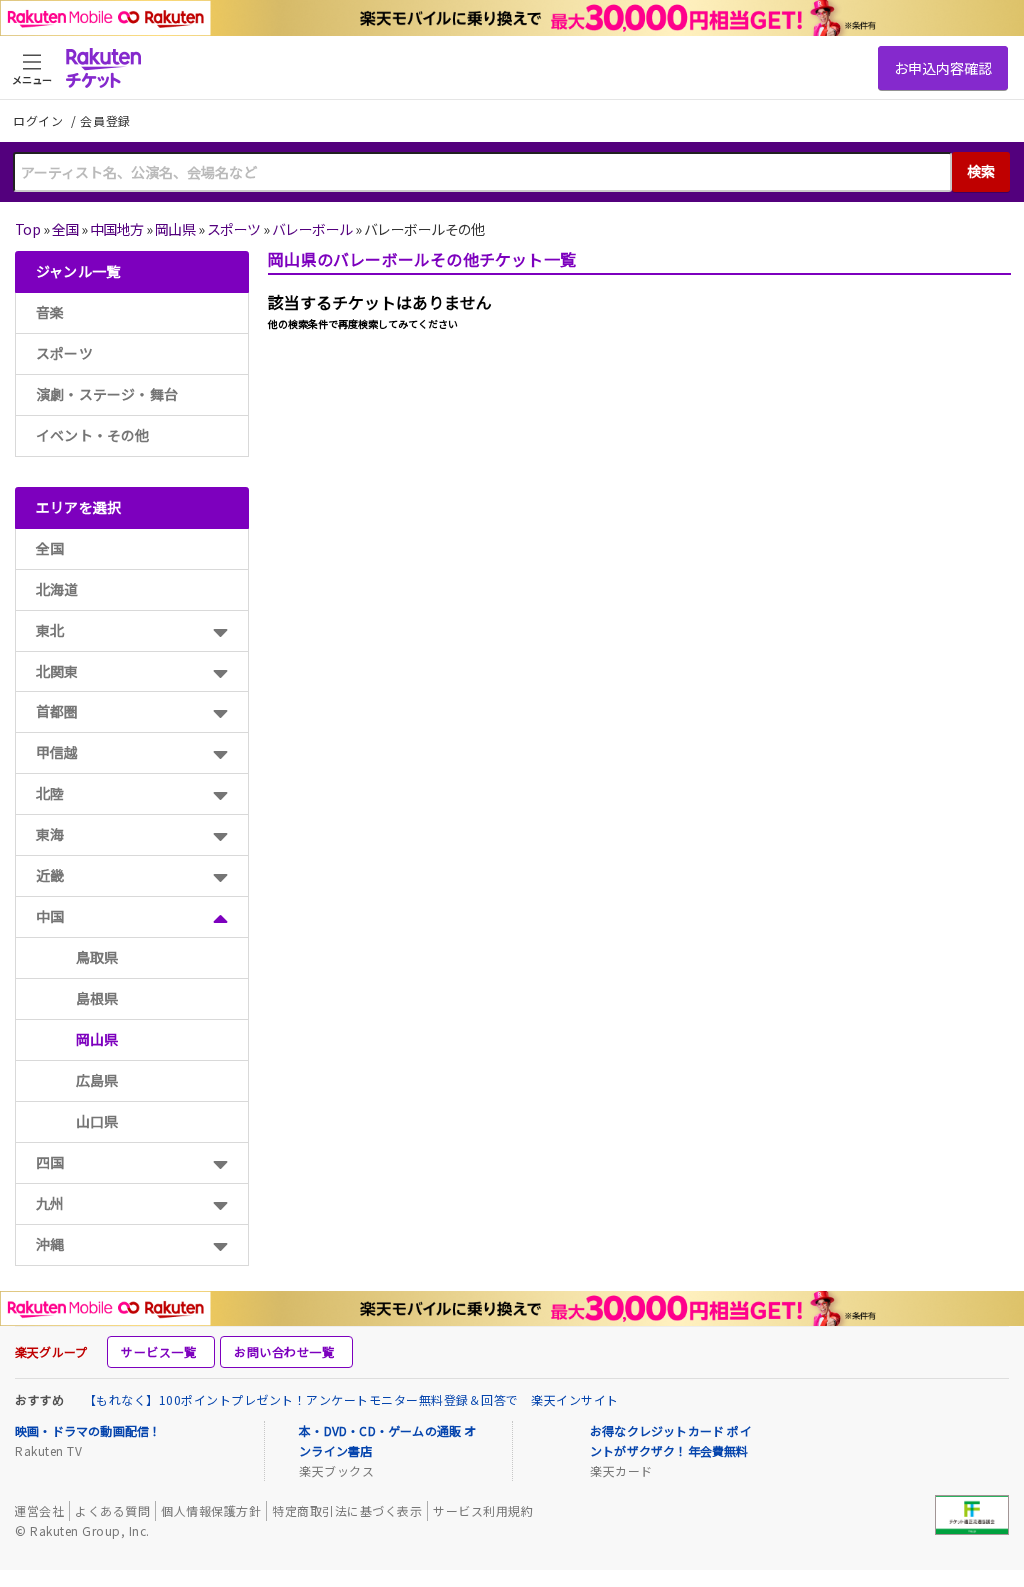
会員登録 (105, 121)
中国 (50, 916)
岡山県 (175, 229)
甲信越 (57, 752)
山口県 (97, 1121)
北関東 (57, 671)
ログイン (40, 120)
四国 (50, 1162)
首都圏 (57, 711)
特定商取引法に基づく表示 (347, 1510)
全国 (65, 229)
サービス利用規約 (483, 1510)
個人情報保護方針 (211, 1510)
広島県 (97, 1080)
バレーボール (312, 229)
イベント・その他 (93, 435)
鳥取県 (97, 957)
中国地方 (117, 229)
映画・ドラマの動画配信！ (88, 1430)
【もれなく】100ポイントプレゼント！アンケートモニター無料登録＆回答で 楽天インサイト (351, 1399)
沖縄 (50, 1244)
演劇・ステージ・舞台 (107, 394)
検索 (981, 171)
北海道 (57, 589)
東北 (50, 630)
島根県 (97, 998)
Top (27, 229)
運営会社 (39, 1510)
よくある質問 (112, 1510)
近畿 (50, 875)
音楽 (50, 312)
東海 (50, 834)
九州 (50, 1203)
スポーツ (234, 229)
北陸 (50, 793)
